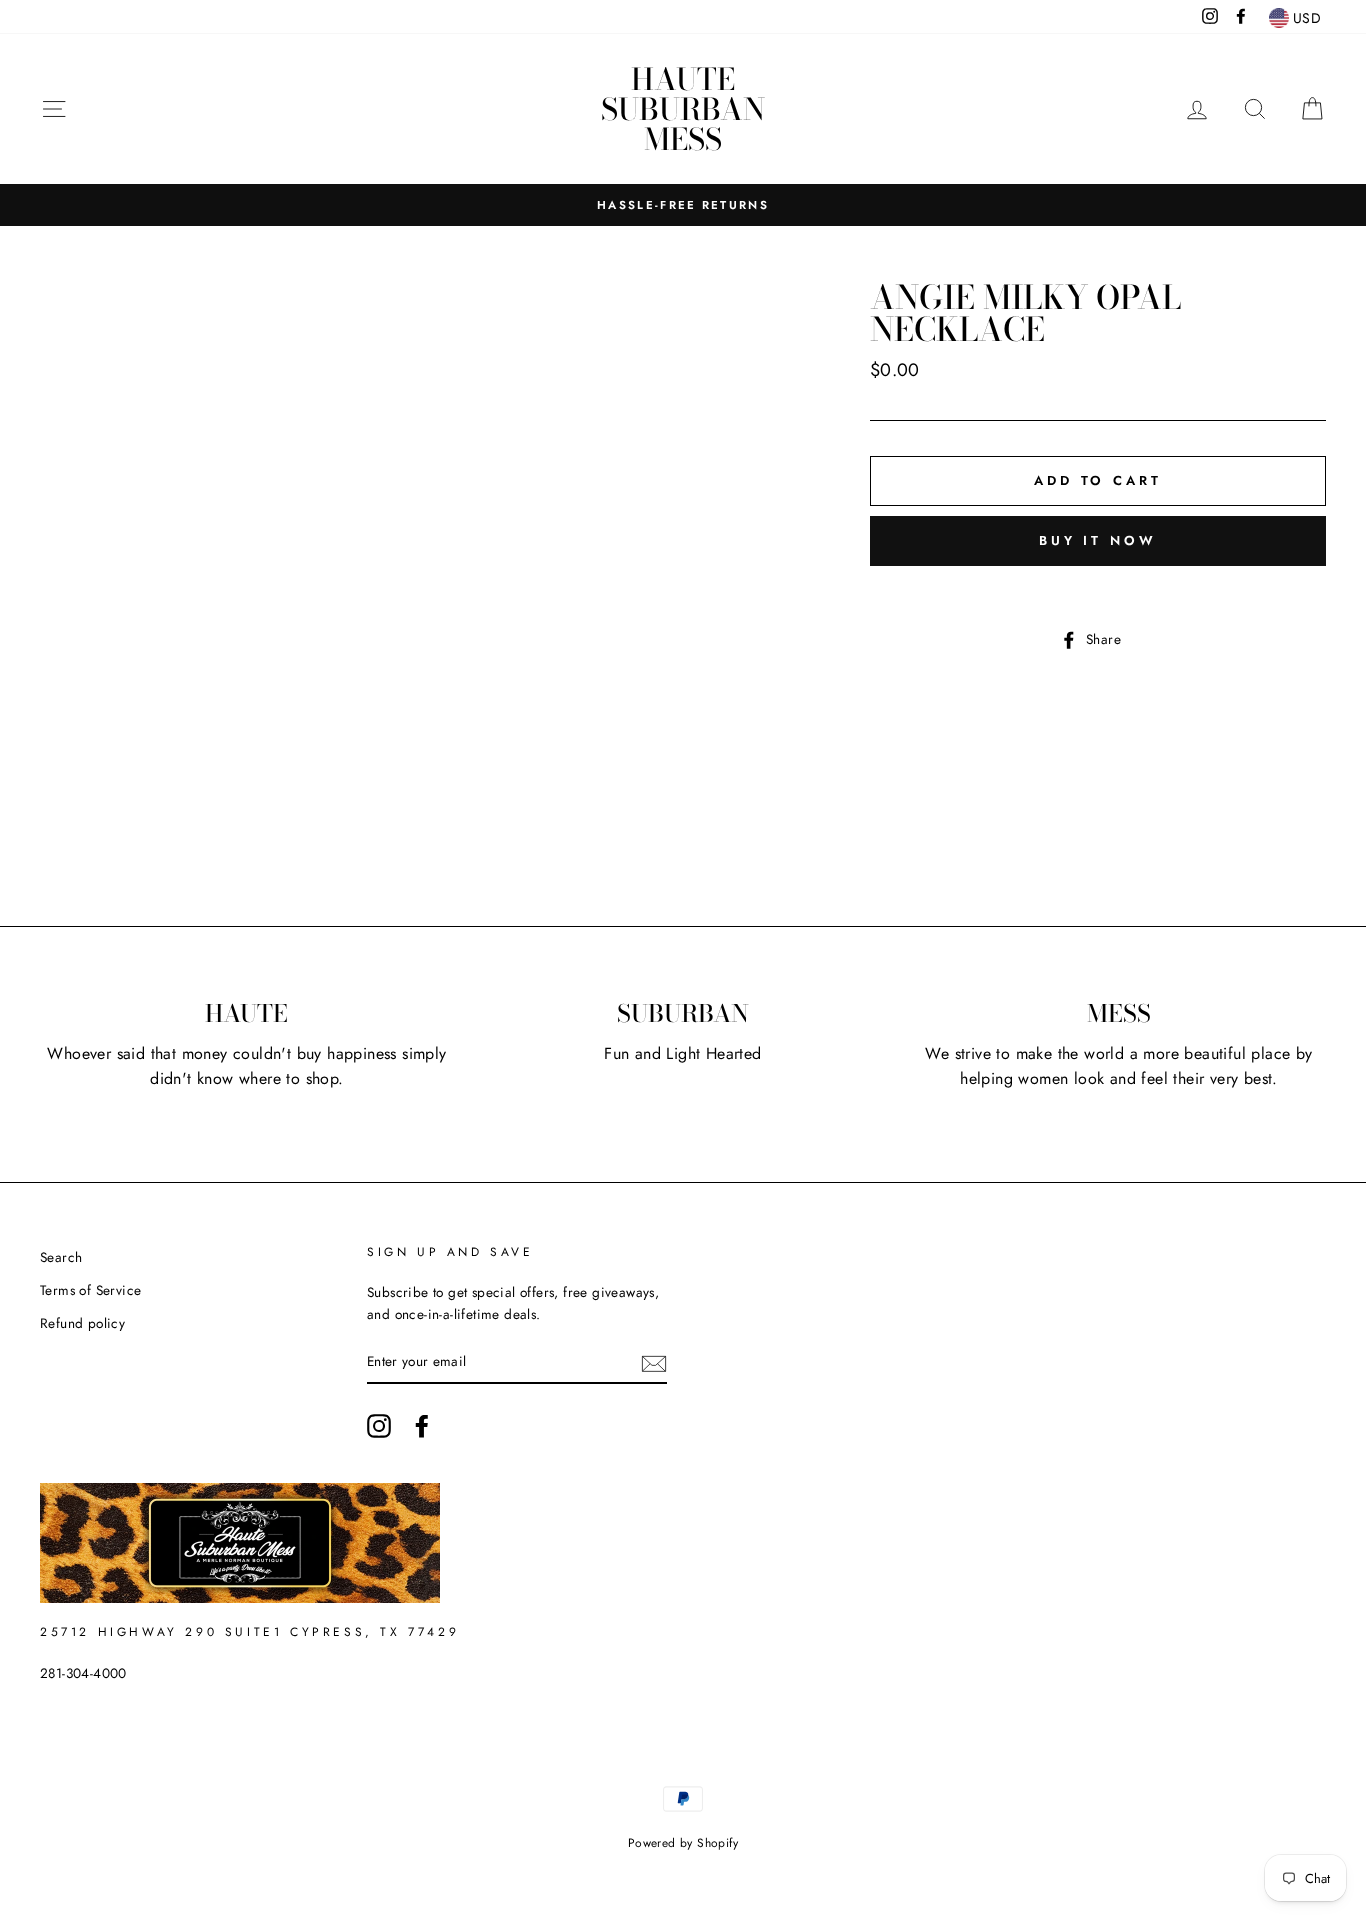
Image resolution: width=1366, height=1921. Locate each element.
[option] (683, 205)
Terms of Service (90, 1290)
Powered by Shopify (683, 1843)
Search (61, 1257)
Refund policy (82, 1323)
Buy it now (1098, 540)
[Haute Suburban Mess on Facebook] (422, 1426)
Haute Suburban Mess (683, 109)
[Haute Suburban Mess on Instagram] (379, 1426)
